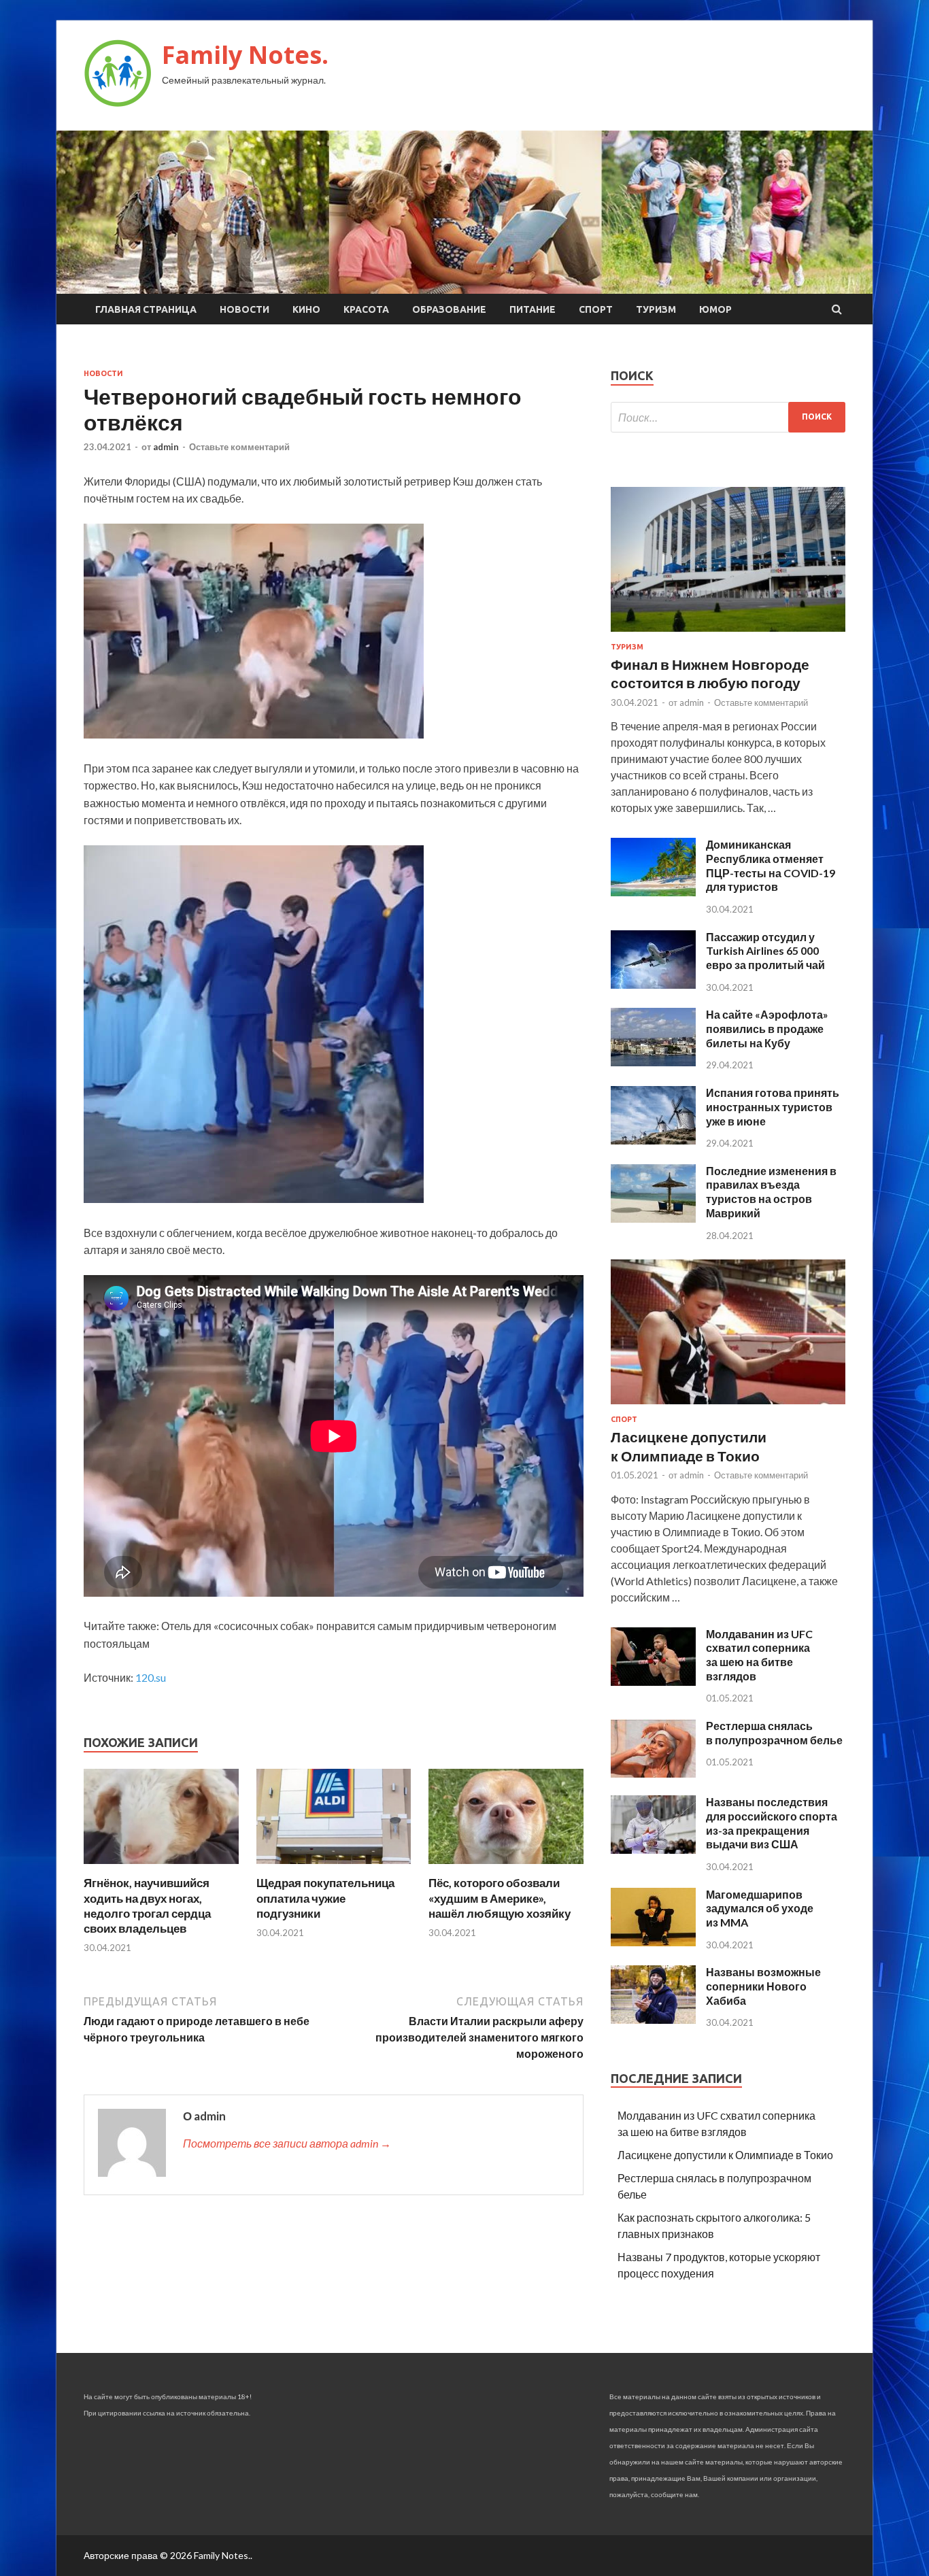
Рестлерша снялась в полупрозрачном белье (774, 1733)
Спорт (596, 309)
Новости (244, 309)
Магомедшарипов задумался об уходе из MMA (760, 1909)
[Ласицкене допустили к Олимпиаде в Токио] (728, 1407)
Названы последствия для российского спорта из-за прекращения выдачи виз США (772, 1823)
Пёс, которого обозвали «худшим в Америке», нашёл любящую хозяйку (500, 1898)
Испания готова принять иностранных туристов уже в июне (773, 1107)
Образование (449, 309)
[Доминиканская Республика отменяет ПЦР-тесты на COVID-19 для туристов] (653, 892)
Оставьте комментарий (239, 447)
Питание (533, 309)
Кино (306, 309)
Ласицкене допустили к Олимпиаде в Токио (725, 2155)
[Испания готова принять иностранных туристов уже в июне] (653, 1140)
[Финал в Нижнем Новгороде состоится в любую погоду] (728, 634)
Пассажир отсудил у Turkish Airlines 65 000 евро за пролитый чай (765, 951)
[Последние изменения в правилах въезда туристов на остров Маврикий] (653, 1218)
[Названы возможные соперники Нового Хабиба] (653, 2019)
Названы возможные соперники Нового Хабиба (763, 1986)
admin (166, 447)
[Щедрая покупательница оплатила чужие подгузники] (334, 1867)
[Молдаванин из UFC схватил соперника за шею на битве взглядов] (653, 1681)
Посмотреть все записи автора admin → (287, 2143)
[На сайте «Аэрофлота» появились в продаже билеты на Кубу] (653, 1062)
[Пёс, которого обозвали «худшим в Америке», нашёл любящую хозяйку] (506, 1867)
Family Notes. (245, 55)
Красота (366, 309)
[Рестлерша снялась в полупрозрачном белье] (653, 1773)
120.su (151, 1677)
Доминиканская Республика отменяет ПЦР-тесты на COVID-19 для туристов (771, 865)
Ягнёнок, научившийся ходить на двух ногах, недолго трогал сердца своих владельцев (147, 1905)
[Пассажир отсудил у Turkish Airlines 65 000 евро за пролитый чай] (653, 984)
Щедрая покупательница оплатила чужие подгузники (325, 1898)
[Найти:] (728, 417)
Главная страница (146, 309)
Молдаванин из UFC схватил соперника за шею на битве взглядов (759, 1655)
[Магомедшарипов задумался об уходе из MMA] (653, 1942)
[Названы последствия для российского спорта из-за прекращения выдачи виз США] (653, 1849)
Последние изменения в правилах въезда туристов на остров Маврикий (771, 1192)
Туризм (656, 309)
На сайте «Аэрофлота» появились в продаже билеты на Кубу (767, 1029)
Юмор (715, 309)
